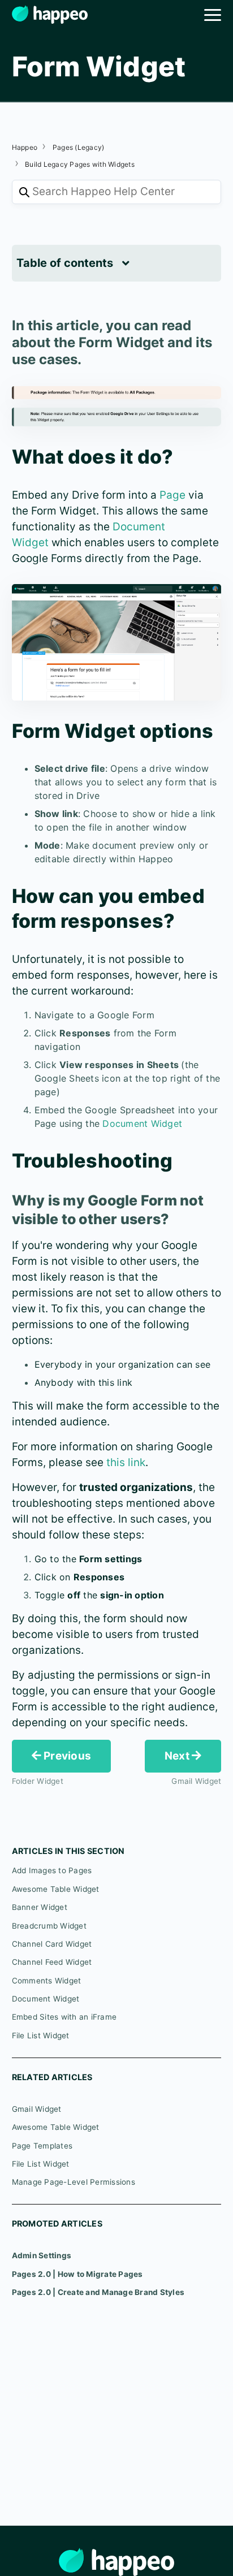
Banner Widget (40, 1907)
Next (178, 1756)
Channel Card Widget (52, 1944)
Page (172, 495)
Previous (66, 1756)
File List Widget (41, 2035)
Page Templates (42, 2146)
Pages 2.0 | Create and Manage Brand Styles (98, 2292)
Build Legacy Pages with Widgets (80, 164)
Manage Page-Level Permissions (74, 2182)
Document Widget (142, 1123)
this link (126, 1462)
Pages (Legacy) (79, 147)
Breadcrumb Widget (49, 1926)
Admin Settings (42, 2255)
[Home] (50, 14)
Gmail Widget (37, 2109)
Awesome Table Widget (56, 1889)
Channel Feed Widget (52, 1962)
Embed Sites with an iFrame (64, 2017)
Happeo (25, 147)
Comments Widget (47, 1981)
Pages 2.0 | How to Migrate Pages (77, 2274)
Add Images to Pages (52, 1870)
